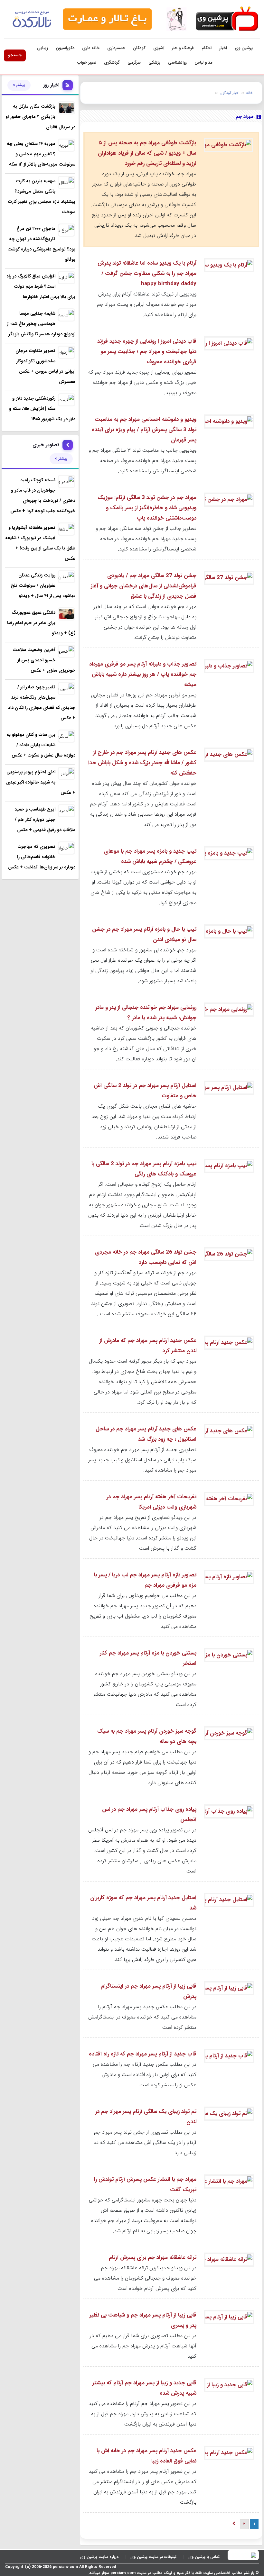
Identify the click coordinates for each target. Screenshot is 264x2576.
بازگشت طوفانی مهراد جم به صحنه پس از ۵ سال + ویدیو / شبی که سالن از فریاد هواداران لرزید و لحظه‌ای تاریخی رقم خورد (147, 153)
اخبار (223, 48)
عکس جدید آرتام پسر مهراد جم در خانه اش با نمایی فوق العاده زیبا (146, 2456)
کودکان (139, 48)
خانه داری (91, 48)
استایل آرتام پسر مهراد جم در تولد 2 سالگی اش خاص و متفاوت (145, 1091)
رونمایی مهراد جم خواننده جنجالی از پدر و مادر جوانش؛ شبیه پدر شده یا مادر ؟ (146, 1013)
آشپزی (159, 48)
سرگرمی (134, 63)
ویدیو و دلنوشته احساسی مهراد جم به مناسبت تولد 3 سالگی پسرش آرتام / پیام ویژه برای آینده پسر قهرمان (144, 430)
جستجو (15, 55)
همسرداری (116, 48)
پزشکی (154, 63)
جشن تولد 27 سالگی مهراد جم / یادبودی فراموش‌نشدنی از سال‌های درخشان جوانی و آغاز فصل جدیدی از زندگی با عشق (144, 586)
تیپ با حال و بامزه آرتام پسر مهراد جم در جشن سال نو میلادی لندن (144, 934)
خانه (249, 93)
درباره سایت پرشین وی (99, 2557)
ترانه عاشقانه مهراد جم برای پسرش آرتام (153, 2258)
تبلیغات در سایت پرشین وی (153, 2557)
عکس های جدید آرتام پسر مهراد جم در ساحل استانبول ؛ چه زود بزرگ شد (146, 1434)
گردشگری (112, 63)
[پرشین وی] (226, 19)
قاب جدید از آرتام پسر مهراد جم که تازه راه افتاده (143, 2054)
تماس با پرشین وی (204, 2557)
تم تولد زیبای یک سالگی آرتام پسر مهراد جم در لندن (146, 2117)
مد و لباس (203, 63)
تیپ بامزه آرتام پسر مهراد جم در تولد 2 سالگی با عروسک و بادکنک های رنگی (144, 1169)
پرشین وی (244, 48)
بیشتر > (19, 85)
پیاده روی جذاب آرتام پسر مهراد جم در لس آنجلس (149, 1814)
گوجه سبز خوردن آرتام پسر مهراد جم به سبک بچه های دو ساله (147, 1736)
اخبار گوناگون (230, 93)
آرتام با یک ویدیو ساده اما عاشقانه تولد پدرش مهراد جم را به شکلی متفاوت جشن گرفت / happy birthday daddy (147, 273)
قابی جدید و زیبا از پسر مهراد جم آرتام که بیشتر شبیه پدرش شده (144, 2388)
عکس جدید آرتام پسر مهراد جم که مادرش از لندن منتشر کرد (148, 1346)
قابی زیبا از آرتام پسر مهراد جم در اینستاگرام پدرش (149, 1991)
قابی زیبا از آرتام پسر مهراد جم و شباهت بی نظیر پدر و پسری (143, 2320)
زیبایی (42, 48)
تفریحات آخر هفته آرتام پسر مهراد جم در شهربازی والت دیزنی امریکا (151, 1502)
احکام (207, 48)
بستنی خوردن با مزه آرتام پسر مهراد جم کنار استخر (148, 1658)
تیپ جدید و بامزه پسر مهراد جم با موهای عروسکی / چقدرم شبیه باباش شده (150, 856)
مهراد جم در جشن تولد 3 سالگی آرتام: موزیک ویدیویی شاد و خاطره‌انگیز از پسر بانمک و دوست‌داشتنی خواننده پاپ (147, 508)
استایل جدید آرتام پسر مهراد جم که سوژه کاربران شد (143, 1903)
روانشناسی (177, 63)
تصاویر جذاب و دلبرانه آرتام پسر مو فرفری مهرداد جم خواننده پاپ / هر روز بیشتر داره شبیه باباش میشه (143, 674)
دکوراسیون (65, 48)
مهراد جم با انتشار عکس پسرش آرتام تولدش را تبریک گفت (145, 2185)
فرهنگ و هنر (183, 48)
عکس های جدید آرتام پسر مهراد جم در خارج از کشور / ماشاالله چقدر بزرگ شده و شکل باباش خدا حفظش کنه (142, 763)
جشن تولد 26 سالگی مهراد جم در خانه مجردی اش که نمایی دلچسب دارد (146, 1257)
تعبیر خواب (87, 63)
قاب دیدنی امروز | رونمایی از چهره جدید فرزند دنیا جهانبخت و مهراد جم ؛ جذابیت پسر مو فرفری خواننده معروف (147, 352)
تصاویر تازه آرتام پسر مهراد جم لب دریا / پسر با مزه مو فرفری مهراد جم (145, 1580)
